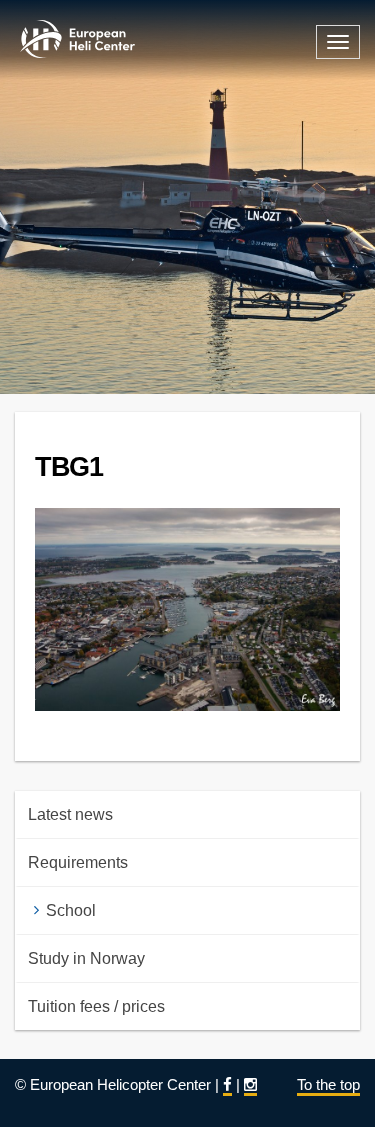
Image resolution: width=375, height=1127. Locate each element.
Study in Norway (86, 958)
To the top (328, 1084)
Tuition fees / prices (96, 1006)
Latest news (70, 814)
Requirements (78, 862)
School (71, 910)
